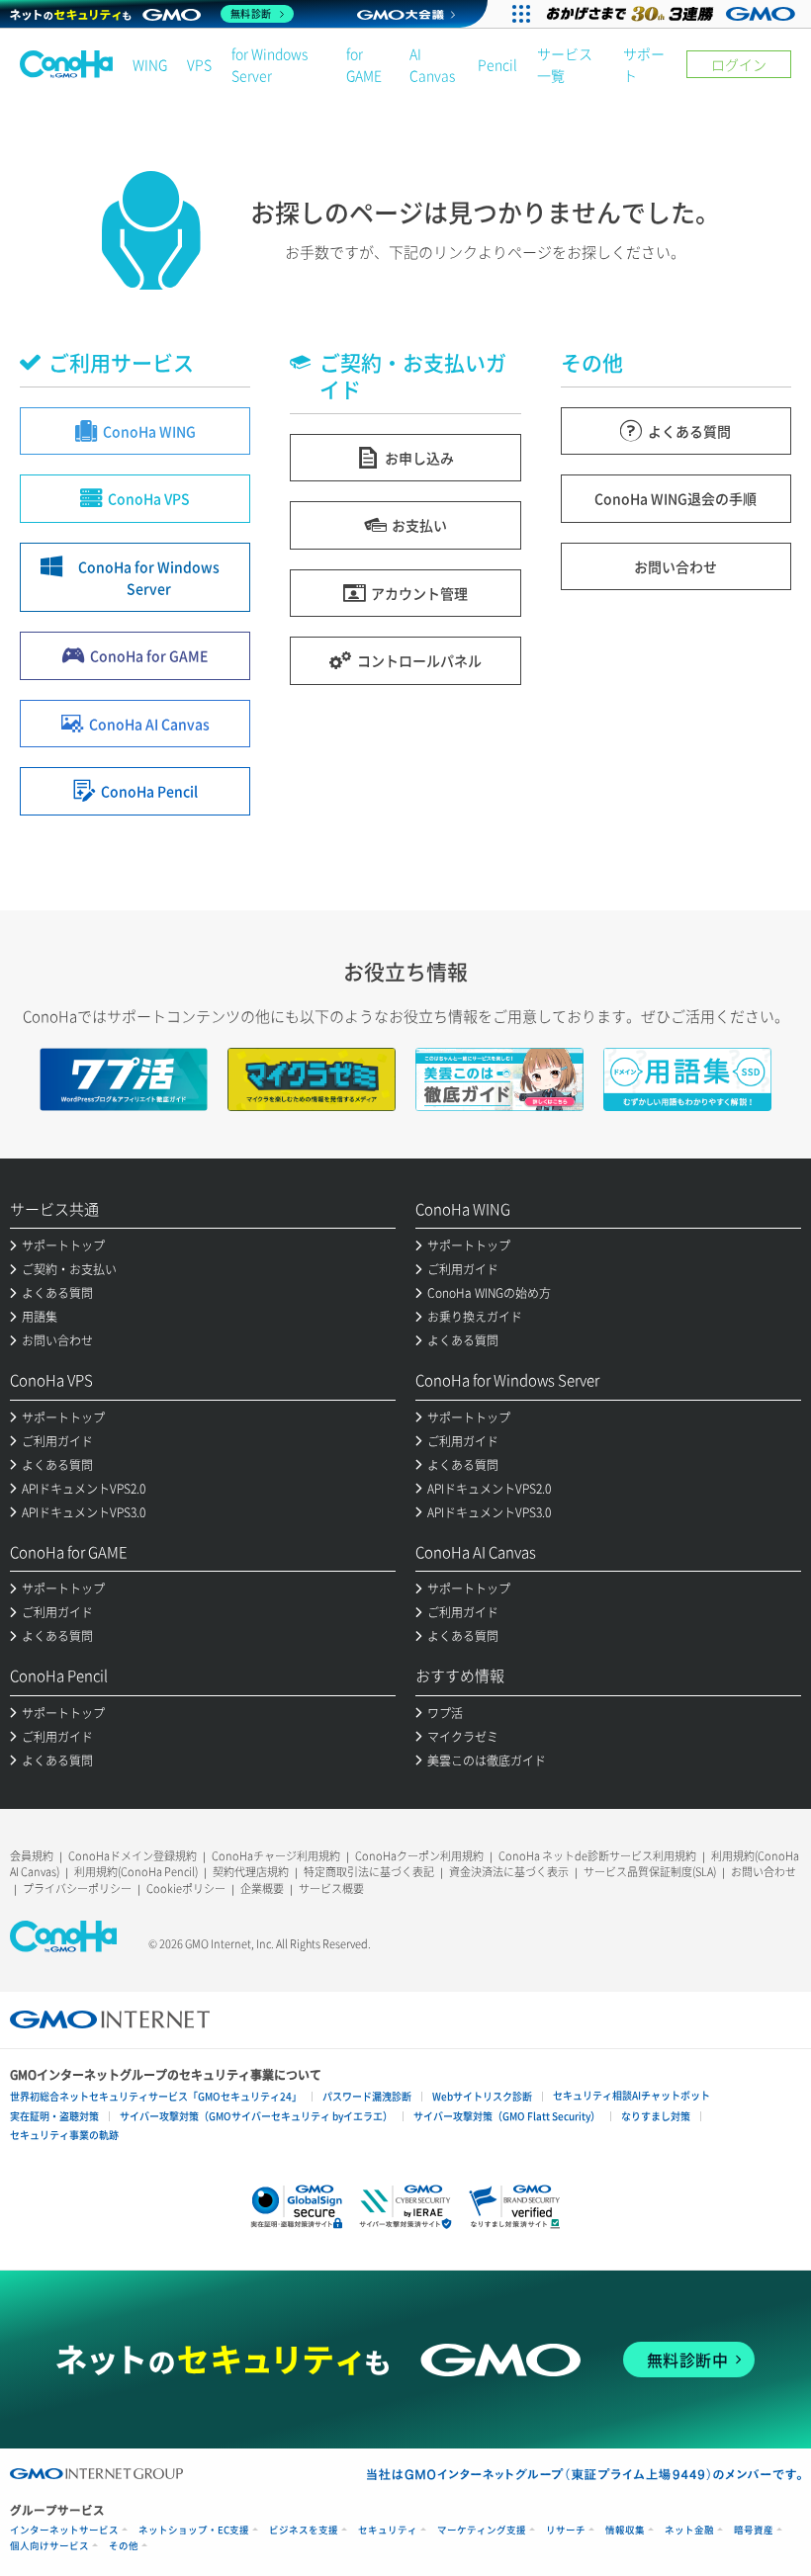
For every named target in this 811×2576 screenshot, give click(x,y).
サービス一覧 (565, 64)
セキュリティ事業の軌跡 (64, 2135)
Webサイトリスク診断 (482, 2096)
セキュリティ (388, 2530)
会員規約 (32, 1856)
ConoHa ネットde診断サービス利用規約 (597, 1856)
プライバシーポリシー (77, 1889)
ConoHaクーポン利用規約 (419, 1856)
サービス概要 (331, 1889)
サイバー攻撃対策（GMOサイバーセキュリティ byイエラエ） (256, 2116)
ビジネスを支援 (304, 2530)
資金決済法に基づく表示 (509, 1872)
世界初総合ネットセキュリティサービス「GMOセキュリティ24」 (156, 2096)
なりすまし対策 (656, 2116)
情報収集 (625, 2530)
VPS (199, 64)
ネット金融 (689, 2530)
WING (150, 64)
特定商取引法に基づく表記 (369, 1872)
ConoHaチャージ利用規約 (276, 1856)
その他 (124, 2546)
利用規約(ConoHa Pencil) (136, 1872)
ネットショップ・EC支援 (194, 2530)
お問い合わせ (764, 1872)
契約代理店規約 (251, 1872)
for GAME (364, 64)
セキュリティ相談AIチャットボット (631, 2095)
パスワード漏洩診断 (367, 2096)
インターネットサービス (64, 2530)
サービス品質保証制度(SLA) (650, 1872)
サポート (644, 64)
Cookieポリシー (186, 1889)
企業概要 (262, 1889)
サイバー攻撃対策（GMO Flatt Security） (507, 2116)
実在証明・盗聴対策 (54, 2116)
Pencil (497, 64)
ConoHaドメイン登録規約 (133, 1856)
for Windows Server (270, 64)
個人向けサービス (49, 2546)
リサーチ (566, 2530)
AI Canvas (432, 64)
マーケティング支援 (482, 2530)
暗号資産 (754, 2530)
